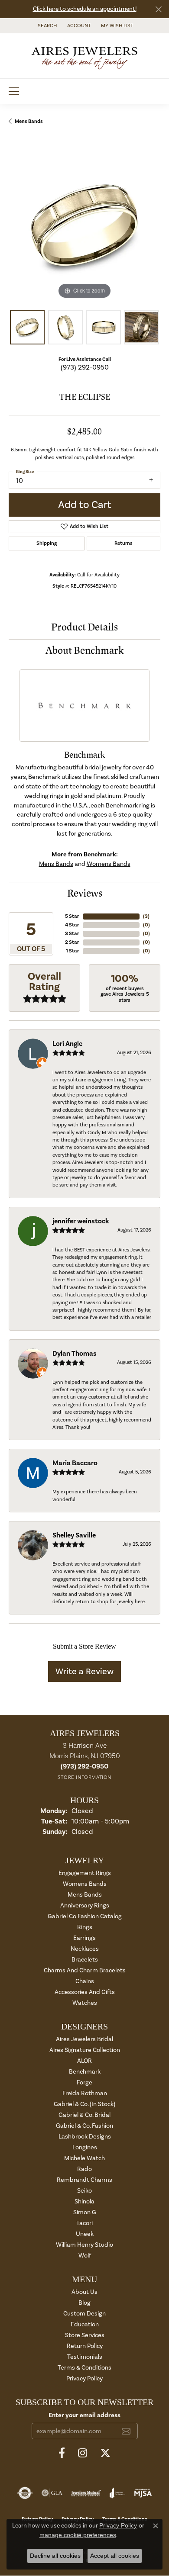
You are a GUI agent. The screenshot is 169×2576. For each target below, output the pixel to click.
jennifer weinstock (81, 1221)
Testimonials (85, 2357)
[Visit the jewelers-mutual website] (86, 2493)
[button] (46, 26)
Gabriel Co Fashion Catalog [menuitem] (85, 1916)
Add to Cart (85, 505)
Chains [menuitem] (85, 1981)
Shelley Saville (74, 1535)
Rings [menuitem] (85, 1927)
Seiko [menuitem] (84, 2191)
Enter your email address (84, 2415)
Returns (123, 543)
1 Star (73, 951)
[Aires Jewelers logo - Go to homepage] (84, 56)
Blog (84, 2303)
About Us (84, 2292)
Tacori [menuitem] (84, 2223)
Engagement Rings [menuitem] (85, 1873)
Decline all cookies (55, 2556)
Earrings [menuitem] (84, 1938)
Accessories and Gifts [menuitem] (85, 1992)
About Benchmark (85, 651)
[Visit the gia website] (52, 2493)
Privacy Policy (84, 2378)
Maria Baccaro (75, 1463)
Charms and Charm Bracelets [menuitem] (85, 1970)
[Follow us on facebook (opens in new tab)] (62, 2453)
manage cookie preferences (78, 2535)
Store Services (85, 2335)
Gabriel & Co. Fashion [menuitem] (84, 2126)
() (146, 916)
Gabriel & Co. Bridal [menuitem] (84, 2115)
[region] (84, 225)
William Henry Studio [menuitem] (84, 2245)
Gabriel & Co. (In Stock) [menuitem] (84, 2104)
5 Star (72, 916)
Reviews (85, 893)
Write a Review (84, 1672)
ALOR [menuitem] (84, 2061)
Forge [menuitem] (84, 2082)
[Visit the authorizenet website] (25, 2493)
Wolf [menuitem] (85, 2256)
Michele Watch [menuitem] (84, 2158)
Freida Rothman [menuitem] (85, 2093)
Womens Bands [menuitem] (85, 1884)
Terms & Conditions (84, 2368)
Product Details (84, 627)
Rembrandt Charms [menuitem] (84, 2180)
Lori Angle (67, 1044)
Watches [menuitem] (85, 2003)
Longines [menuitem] (85, 2147)
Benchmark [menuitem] (85, 2072)
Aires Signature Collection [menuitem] (85, 2050)
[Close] (158, 9)
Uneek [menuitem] (85, 2234)
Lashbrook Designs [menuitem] (85, 2137)
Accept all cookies (115, 2556)
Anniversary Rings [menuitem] (85, 1905)
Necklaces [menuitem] (85, 1949)
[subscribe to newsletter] (126, 2431)
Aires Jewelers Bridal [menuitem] (84, 2039)
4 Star (72, 925)
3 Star (72, 934)
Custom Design (84, 2314)
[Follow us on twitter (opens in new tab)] (105, 2453)
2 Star (72, 942)
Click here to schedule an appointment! (85, 9)
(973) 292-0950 (85, 367)
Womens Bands (109, 864)
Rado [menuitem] (84, 2169)
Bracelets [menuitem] (85, 1960)
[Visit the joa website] (117, 2493)
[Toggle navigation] (14, 91)
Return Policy (85, 2346)
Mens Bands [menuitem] (85, 1895)
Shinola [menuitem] (84, 2201)
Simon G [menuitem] (85, 2212)
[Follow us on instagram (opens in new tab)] (83, 2453)
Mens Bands (29, 121)
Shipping (47, 543)
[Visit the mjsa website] (143, 2493)
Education (85, 2324)
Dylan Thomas (75, 1354)
